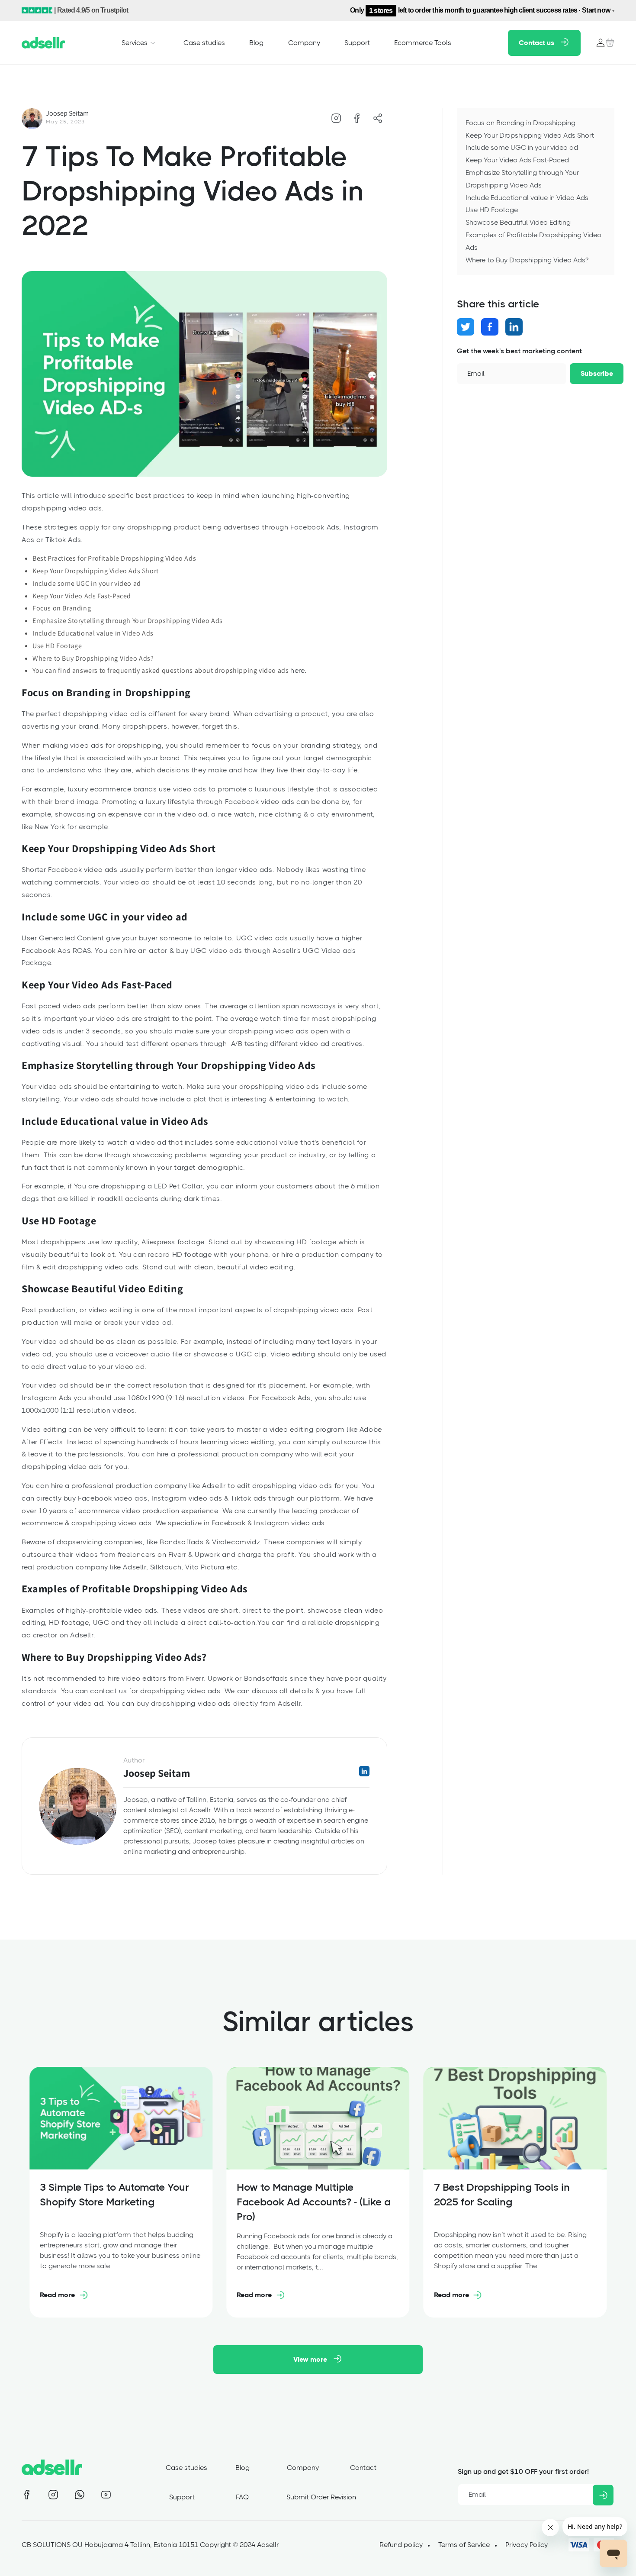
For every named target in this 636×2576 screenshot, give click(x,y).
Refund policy (401, 2545)
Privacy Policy (527, 2545)
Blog (243, 2468)
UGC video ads (262, 938)
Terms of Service (464, 2545)
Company (303, 2468)
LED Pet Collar (178, 1186)
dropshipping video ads (313, 1310)
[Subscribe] (603, 2495)
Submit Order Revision (321, 2497)
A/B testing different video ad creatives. (298, 1044)
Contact (363, 2468)
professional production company (235, 1454)
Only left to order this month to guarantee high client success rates (480, 10)
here (297, 670)
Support (182, 2497)
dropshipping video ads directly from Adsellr (226, 1703)
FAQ (242, 2497)
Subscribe (597, 373)
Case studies (186, 2468)
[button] (140, 42)
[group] (121, 2192)
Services (135, 42)
